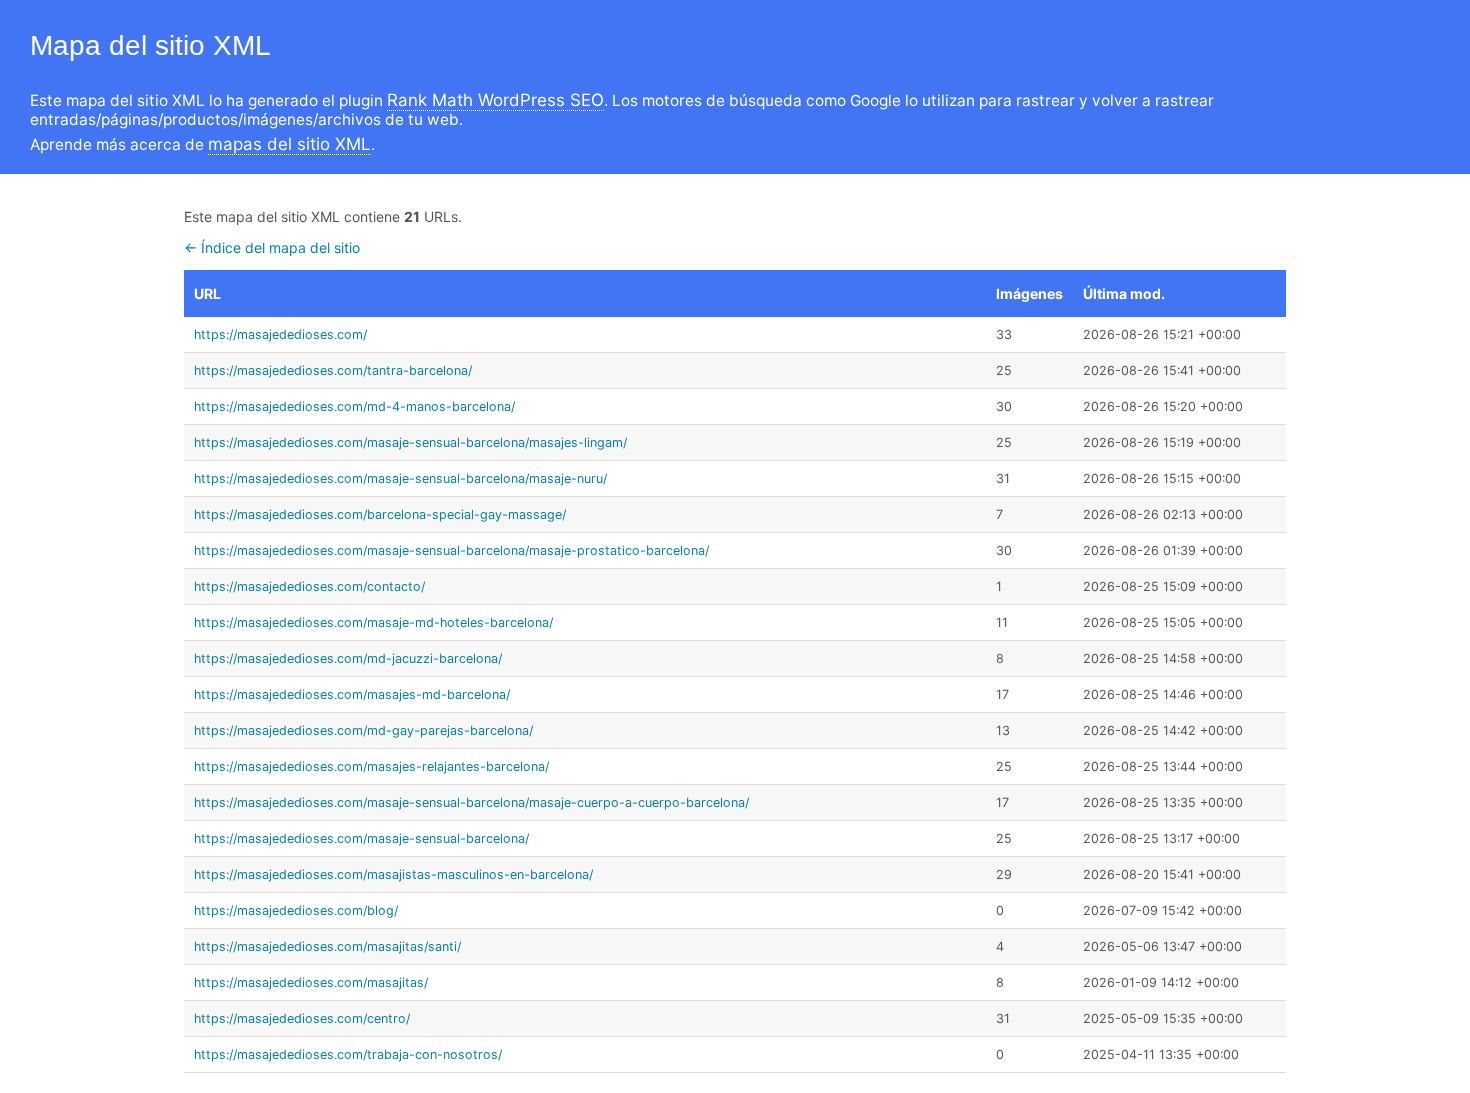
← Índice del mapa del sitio (272, 247)
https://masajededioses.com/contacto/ (309, 586)
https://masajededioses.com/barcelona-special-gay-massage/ (380, 514)
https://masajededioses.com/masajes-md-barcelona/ (352, 694)
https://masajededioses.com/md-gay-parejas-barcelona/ (363, 730)
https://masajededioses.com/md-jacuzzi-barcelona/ (348, 658)
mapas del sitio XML (289, 144)
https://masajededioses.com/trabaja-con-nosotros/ (348, 1054)
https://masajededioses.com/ (280, 334)
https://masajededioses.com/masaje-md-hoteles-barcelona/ (373, 622)
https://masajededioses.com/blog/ (296, 910)
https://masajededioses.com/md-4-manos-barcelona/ (354, 406)
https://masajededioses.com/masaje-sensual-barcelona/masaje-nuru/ (400, 478)
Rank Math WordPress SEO (495, 100)
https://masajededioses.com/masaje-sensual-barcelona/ (361, 838)
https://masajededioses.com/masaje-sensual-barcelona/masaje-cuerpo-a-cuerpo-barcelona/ (471, 802)
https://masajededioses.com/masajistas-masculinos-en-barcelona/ (393, 874)
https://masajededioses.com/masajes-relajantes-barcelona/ (371, 766)
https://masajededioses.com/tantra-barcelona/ (333, 370)
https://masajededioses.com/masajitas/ (311, 982)
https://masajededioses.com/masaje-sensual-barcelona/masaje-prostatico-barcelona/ (451, 550)
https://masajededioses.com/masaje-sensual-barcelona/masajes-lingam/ (410, 442)
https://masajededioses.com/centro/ (302, 1018)
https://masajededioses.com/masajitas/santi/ (327, 946)
